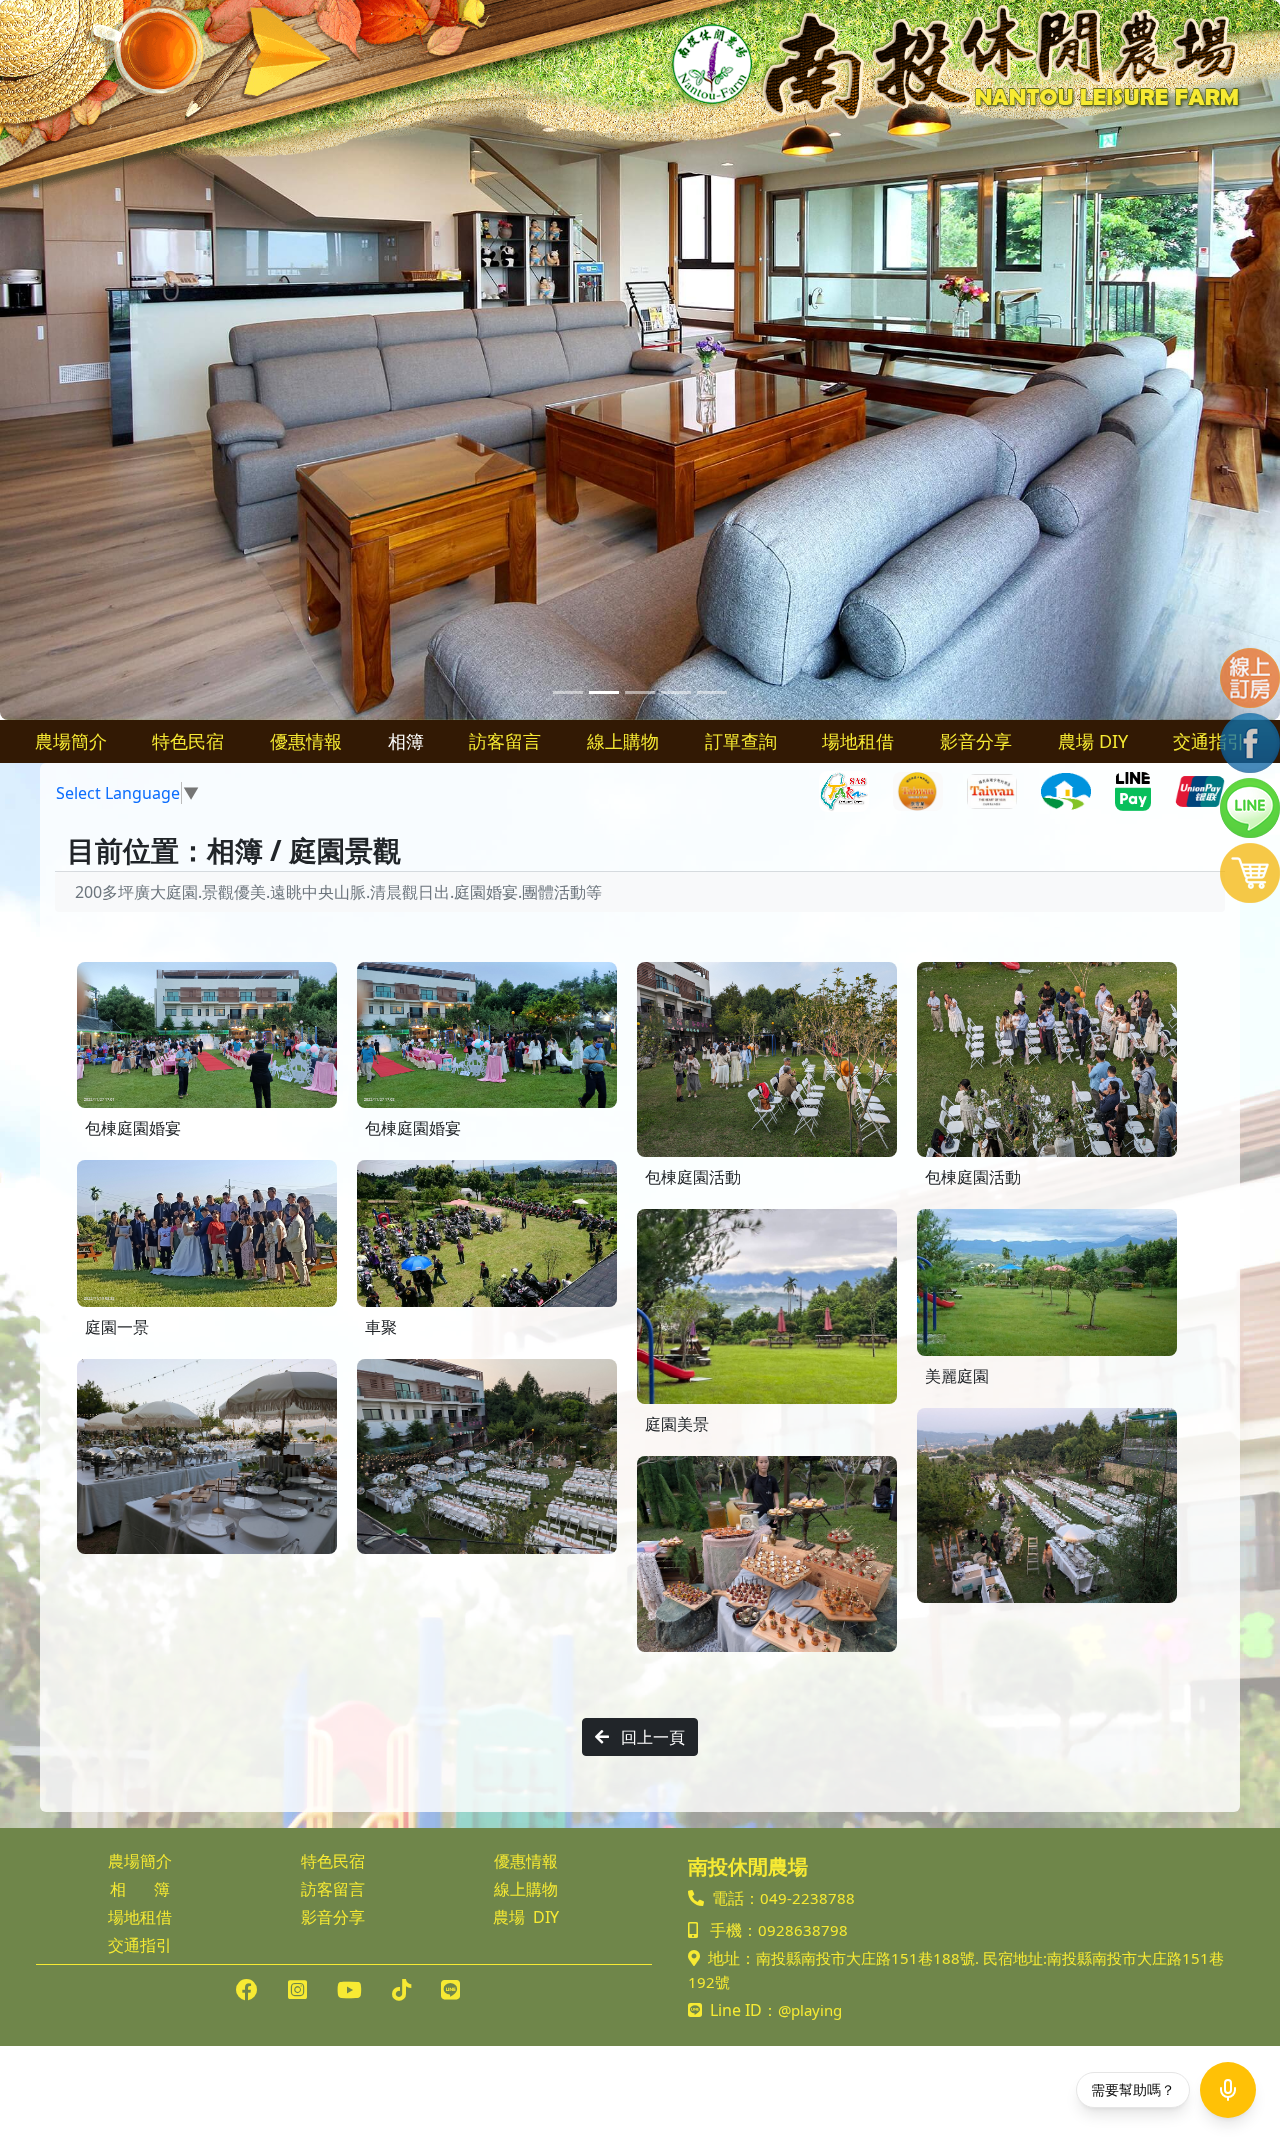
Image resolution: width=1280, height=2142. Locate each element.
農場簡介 (71, 741)
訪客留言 (505, 741)
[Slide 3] (640, 692)
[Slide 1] (568, 692)
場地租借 (858, 741)
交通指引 (1209, 741)
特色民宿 (188, 741)
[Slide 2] (604, 692)
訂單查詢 (741, 741)
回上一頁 (651, 1737)
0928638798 (803, 1930)
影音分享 (976, 741)
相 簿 (140, 1889)
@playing (810, 2010)
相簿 (406, 741)
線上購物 (623, 741)
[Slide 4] (676, 692)
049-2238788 (807, 1898)
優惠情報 (306, 741)
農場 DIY (1093, 741)
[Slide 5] (712, 692)
